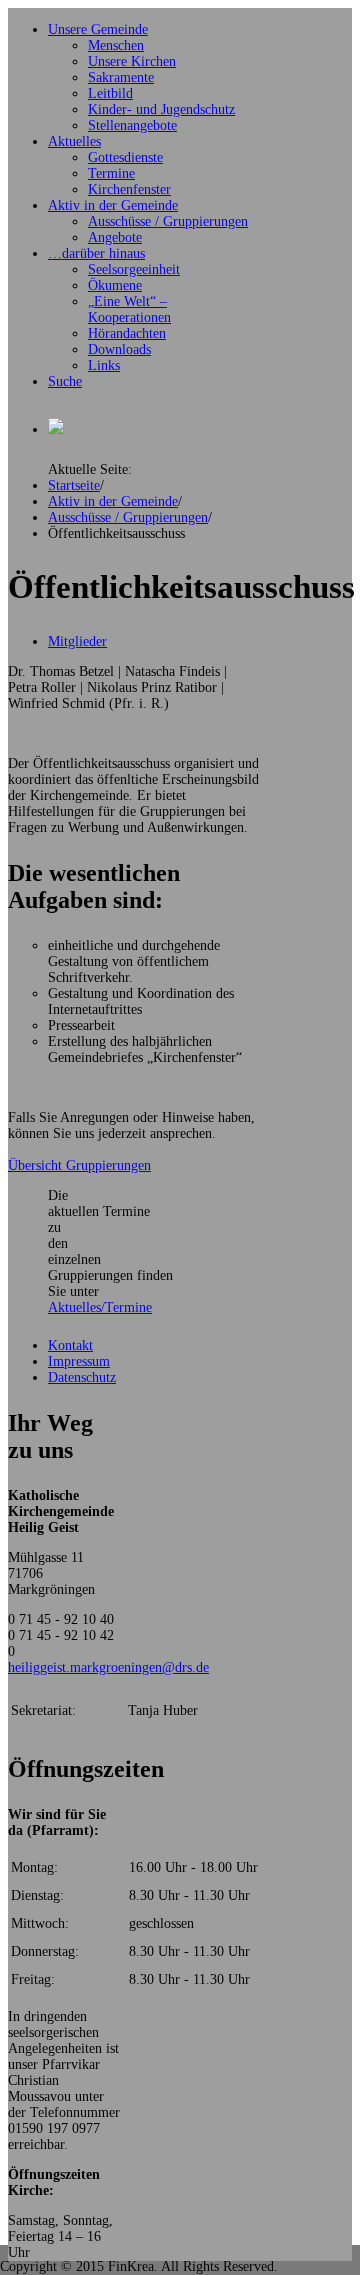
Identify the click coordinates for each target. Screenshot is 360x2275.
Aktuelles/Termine (100, 1307)
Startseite (74, 485)
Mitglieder (77, 641)
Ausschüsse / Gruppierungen (128, 517)
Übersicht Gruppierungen (79, 1165)
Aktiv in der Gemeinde (113, 501)
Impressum (79, 1361)
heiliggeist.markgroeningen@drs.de (108, 1667)
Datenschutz (82, 1377)
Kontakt (70, 1345)
